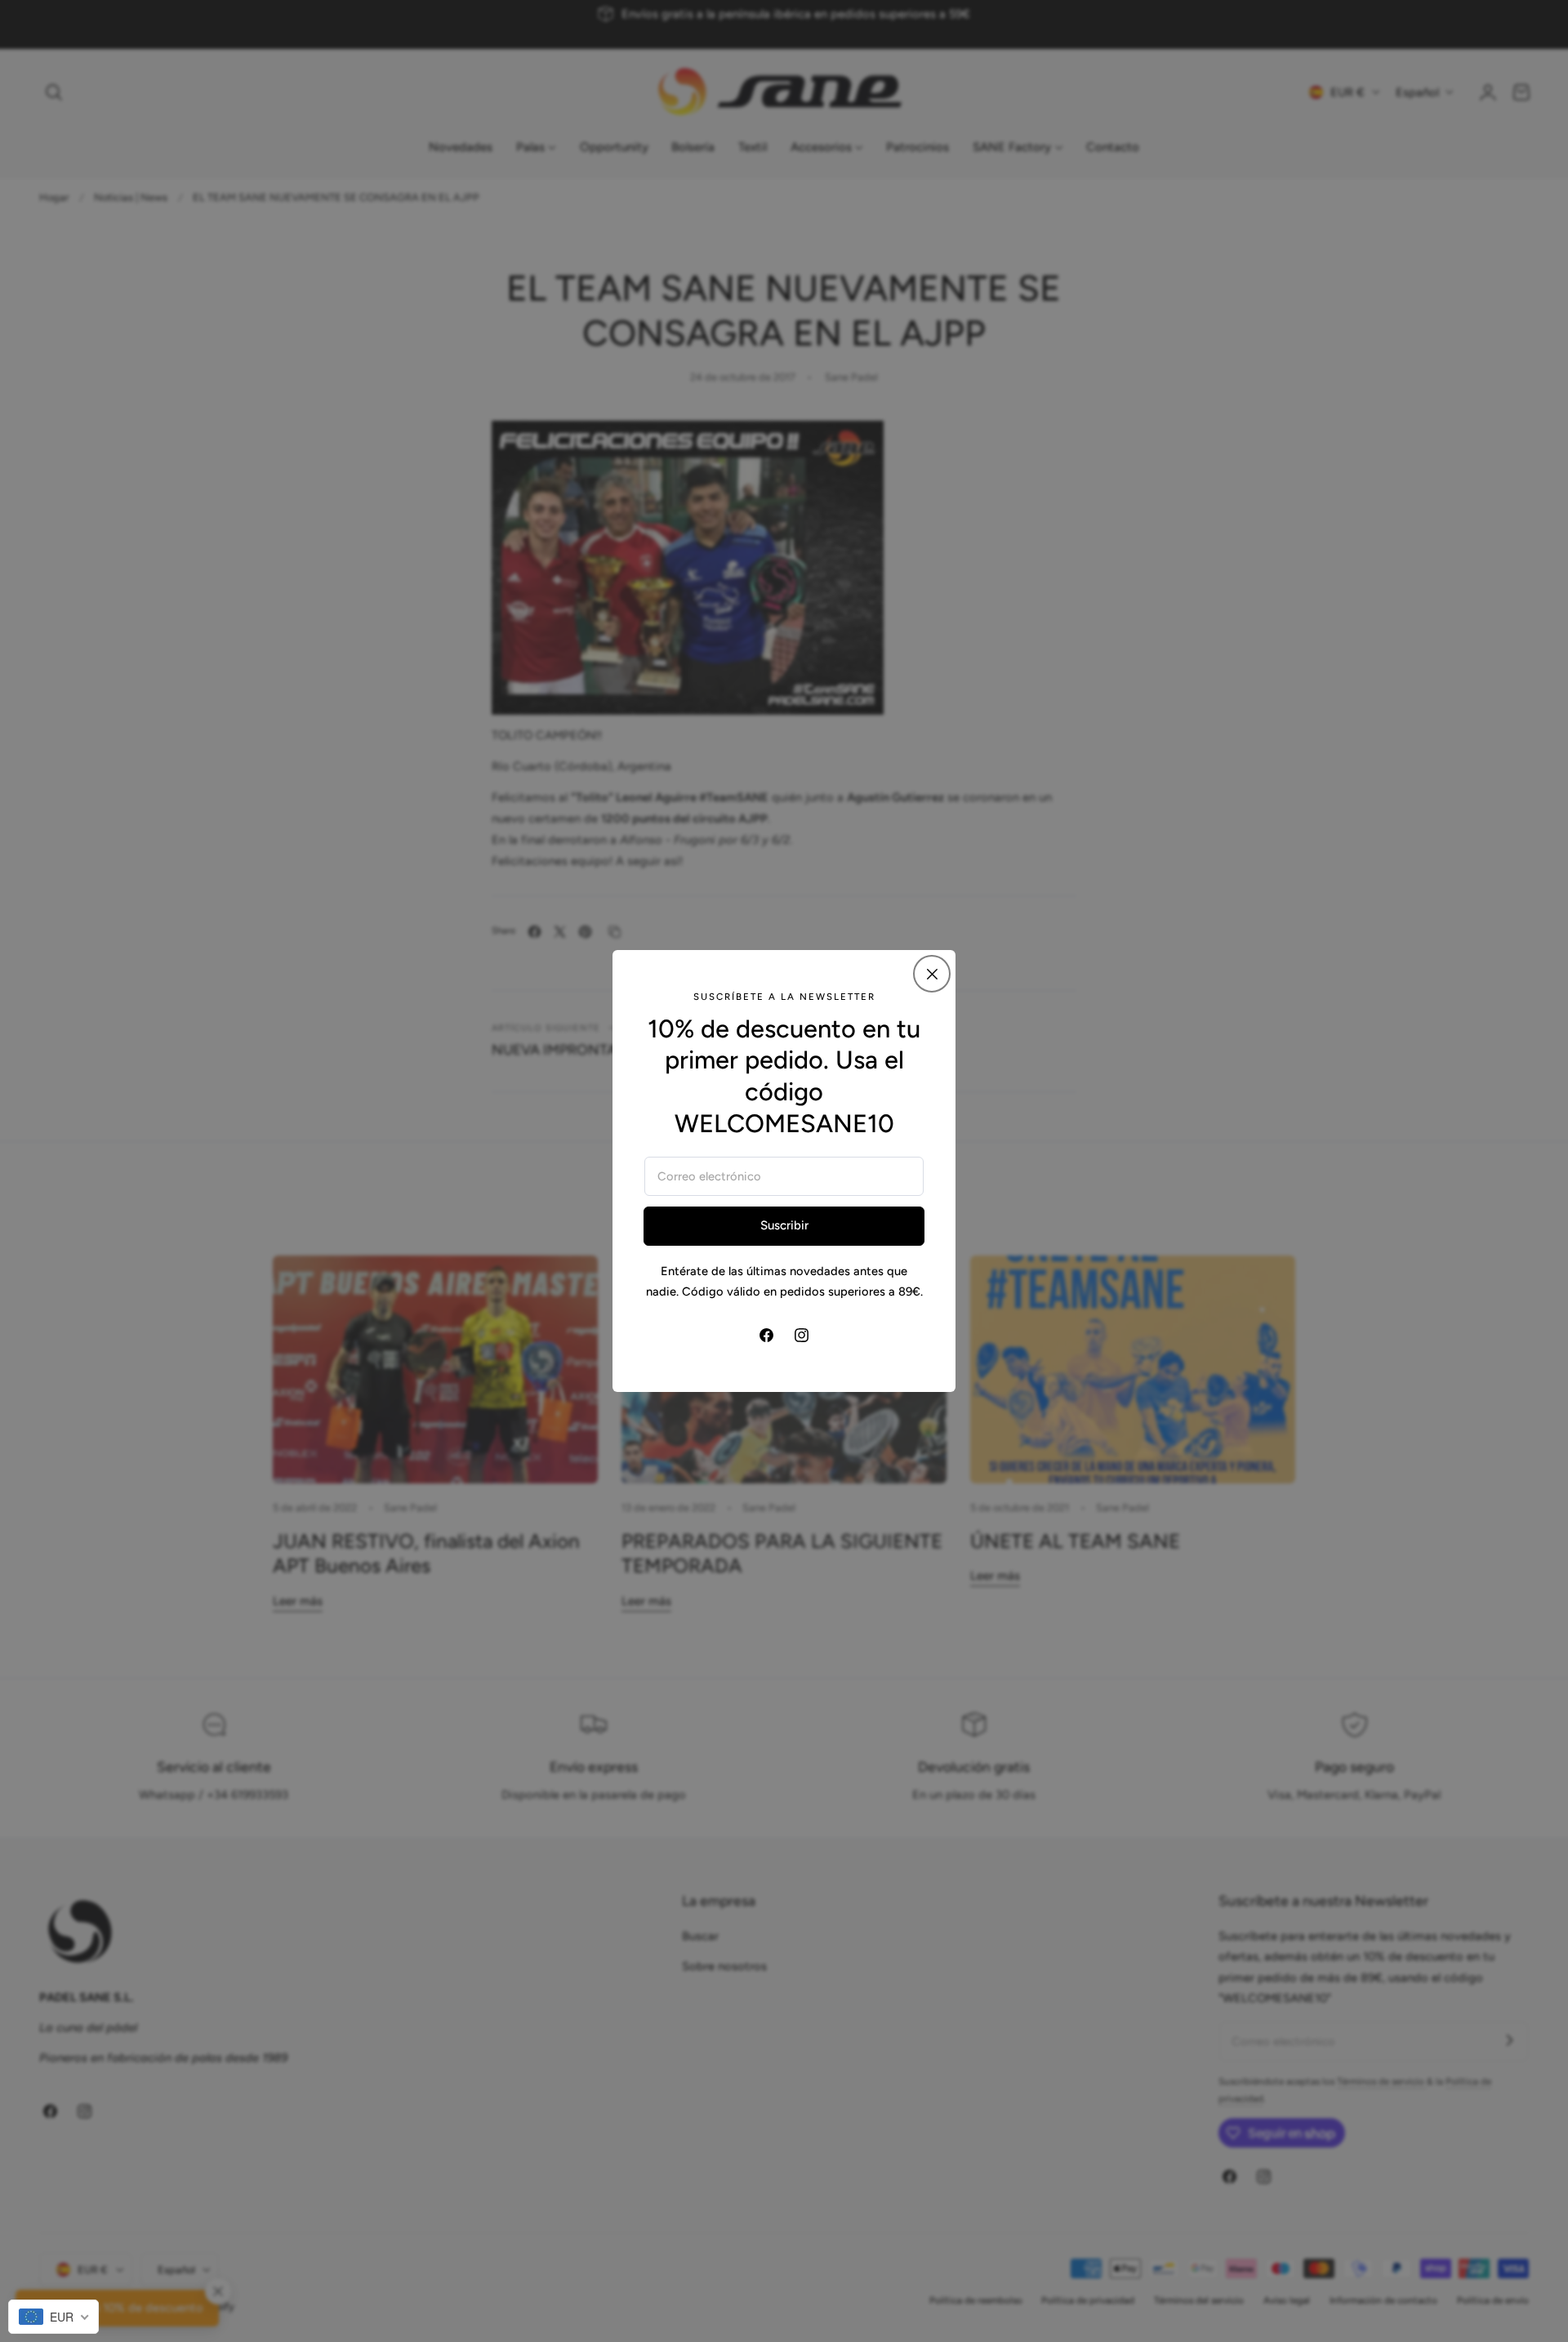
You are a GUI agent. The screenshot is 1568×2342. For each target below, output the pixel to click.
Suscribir (784, 1225)
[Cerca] (932, 974)
